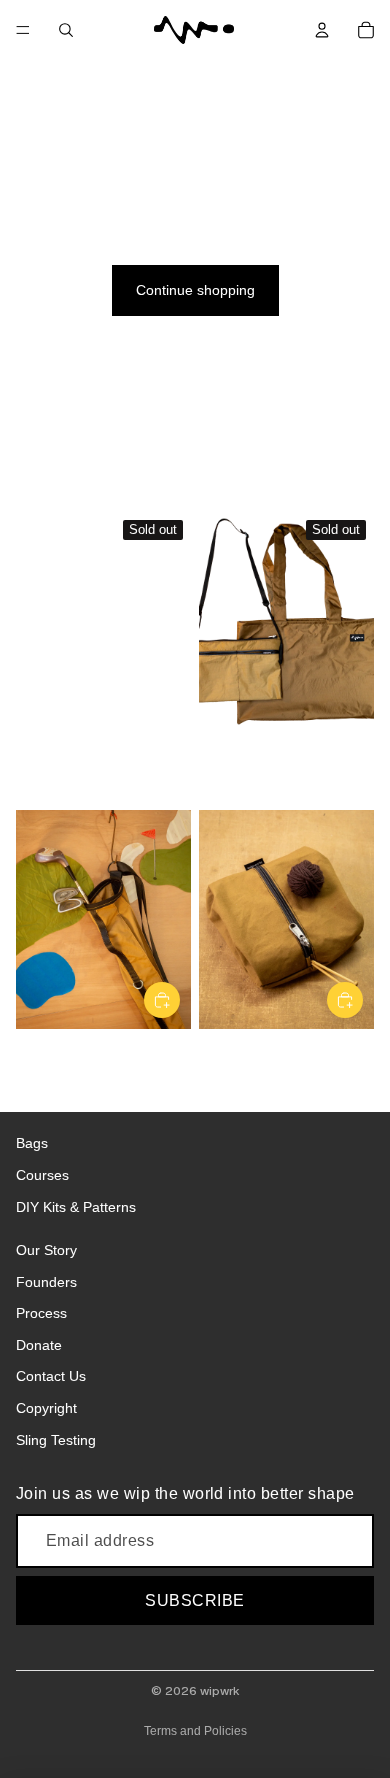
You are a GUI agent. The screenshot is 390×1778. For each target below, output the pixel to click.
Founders (46, 1282)
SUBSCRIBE (194, 1600)
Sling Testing (56, 1440)
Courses (42, 1175)
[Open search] (66, 30)
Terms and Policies (195, 1731)
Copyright (46, 1408)
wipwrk (219, 1691)
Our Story (46, 1250)
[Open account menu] (322, 30)
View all (40, 478)
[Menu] (23, 30)
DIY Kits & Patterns (76, 1207)
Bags (32, 1143)
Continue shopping (195, 290)
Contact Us (51, 1376)
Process (41, 1313)
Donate (39, 1345)
